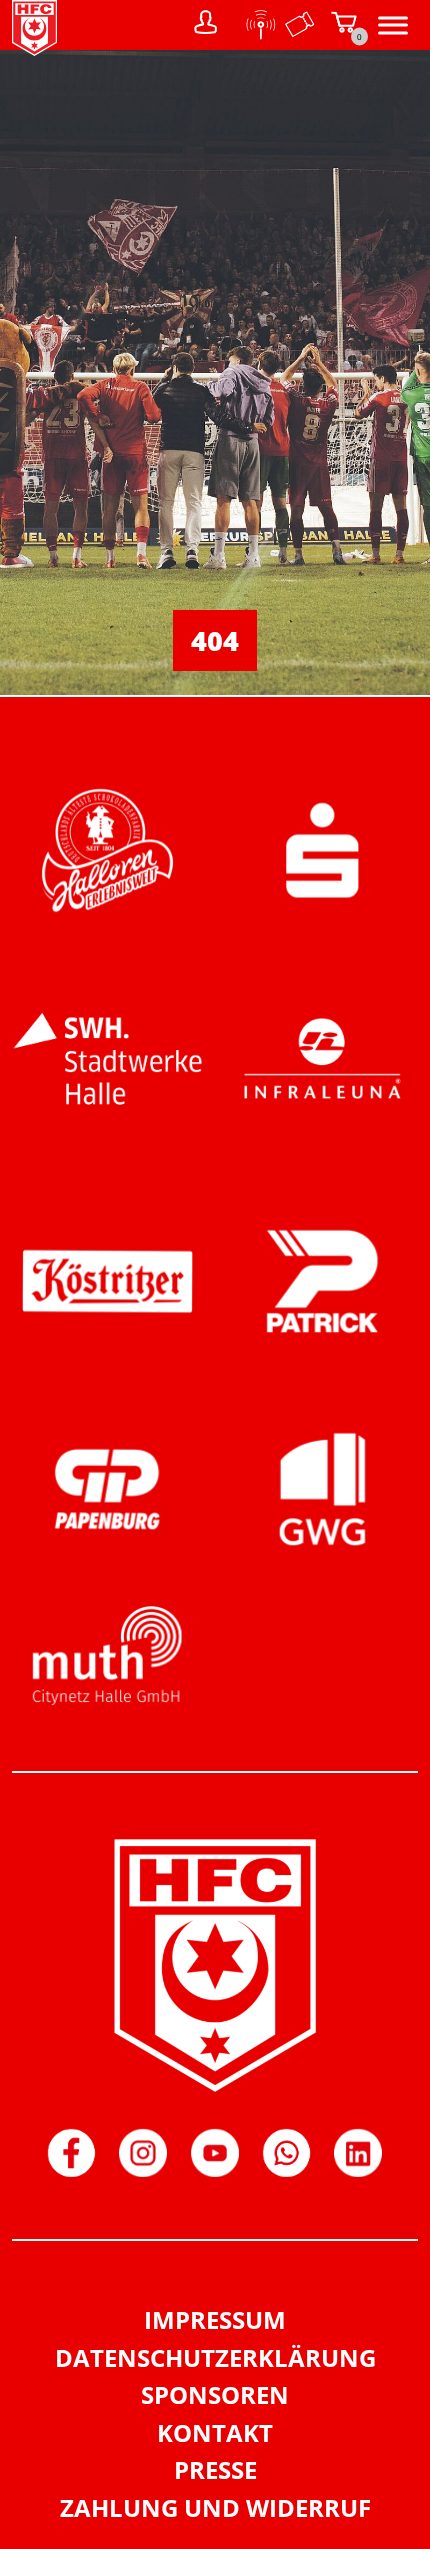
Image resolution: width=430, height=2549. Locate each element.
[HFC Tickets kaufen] (300, 25)
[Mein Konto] (206, 25)
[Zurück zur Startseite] (34, 50)
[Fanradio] (255, 25)
